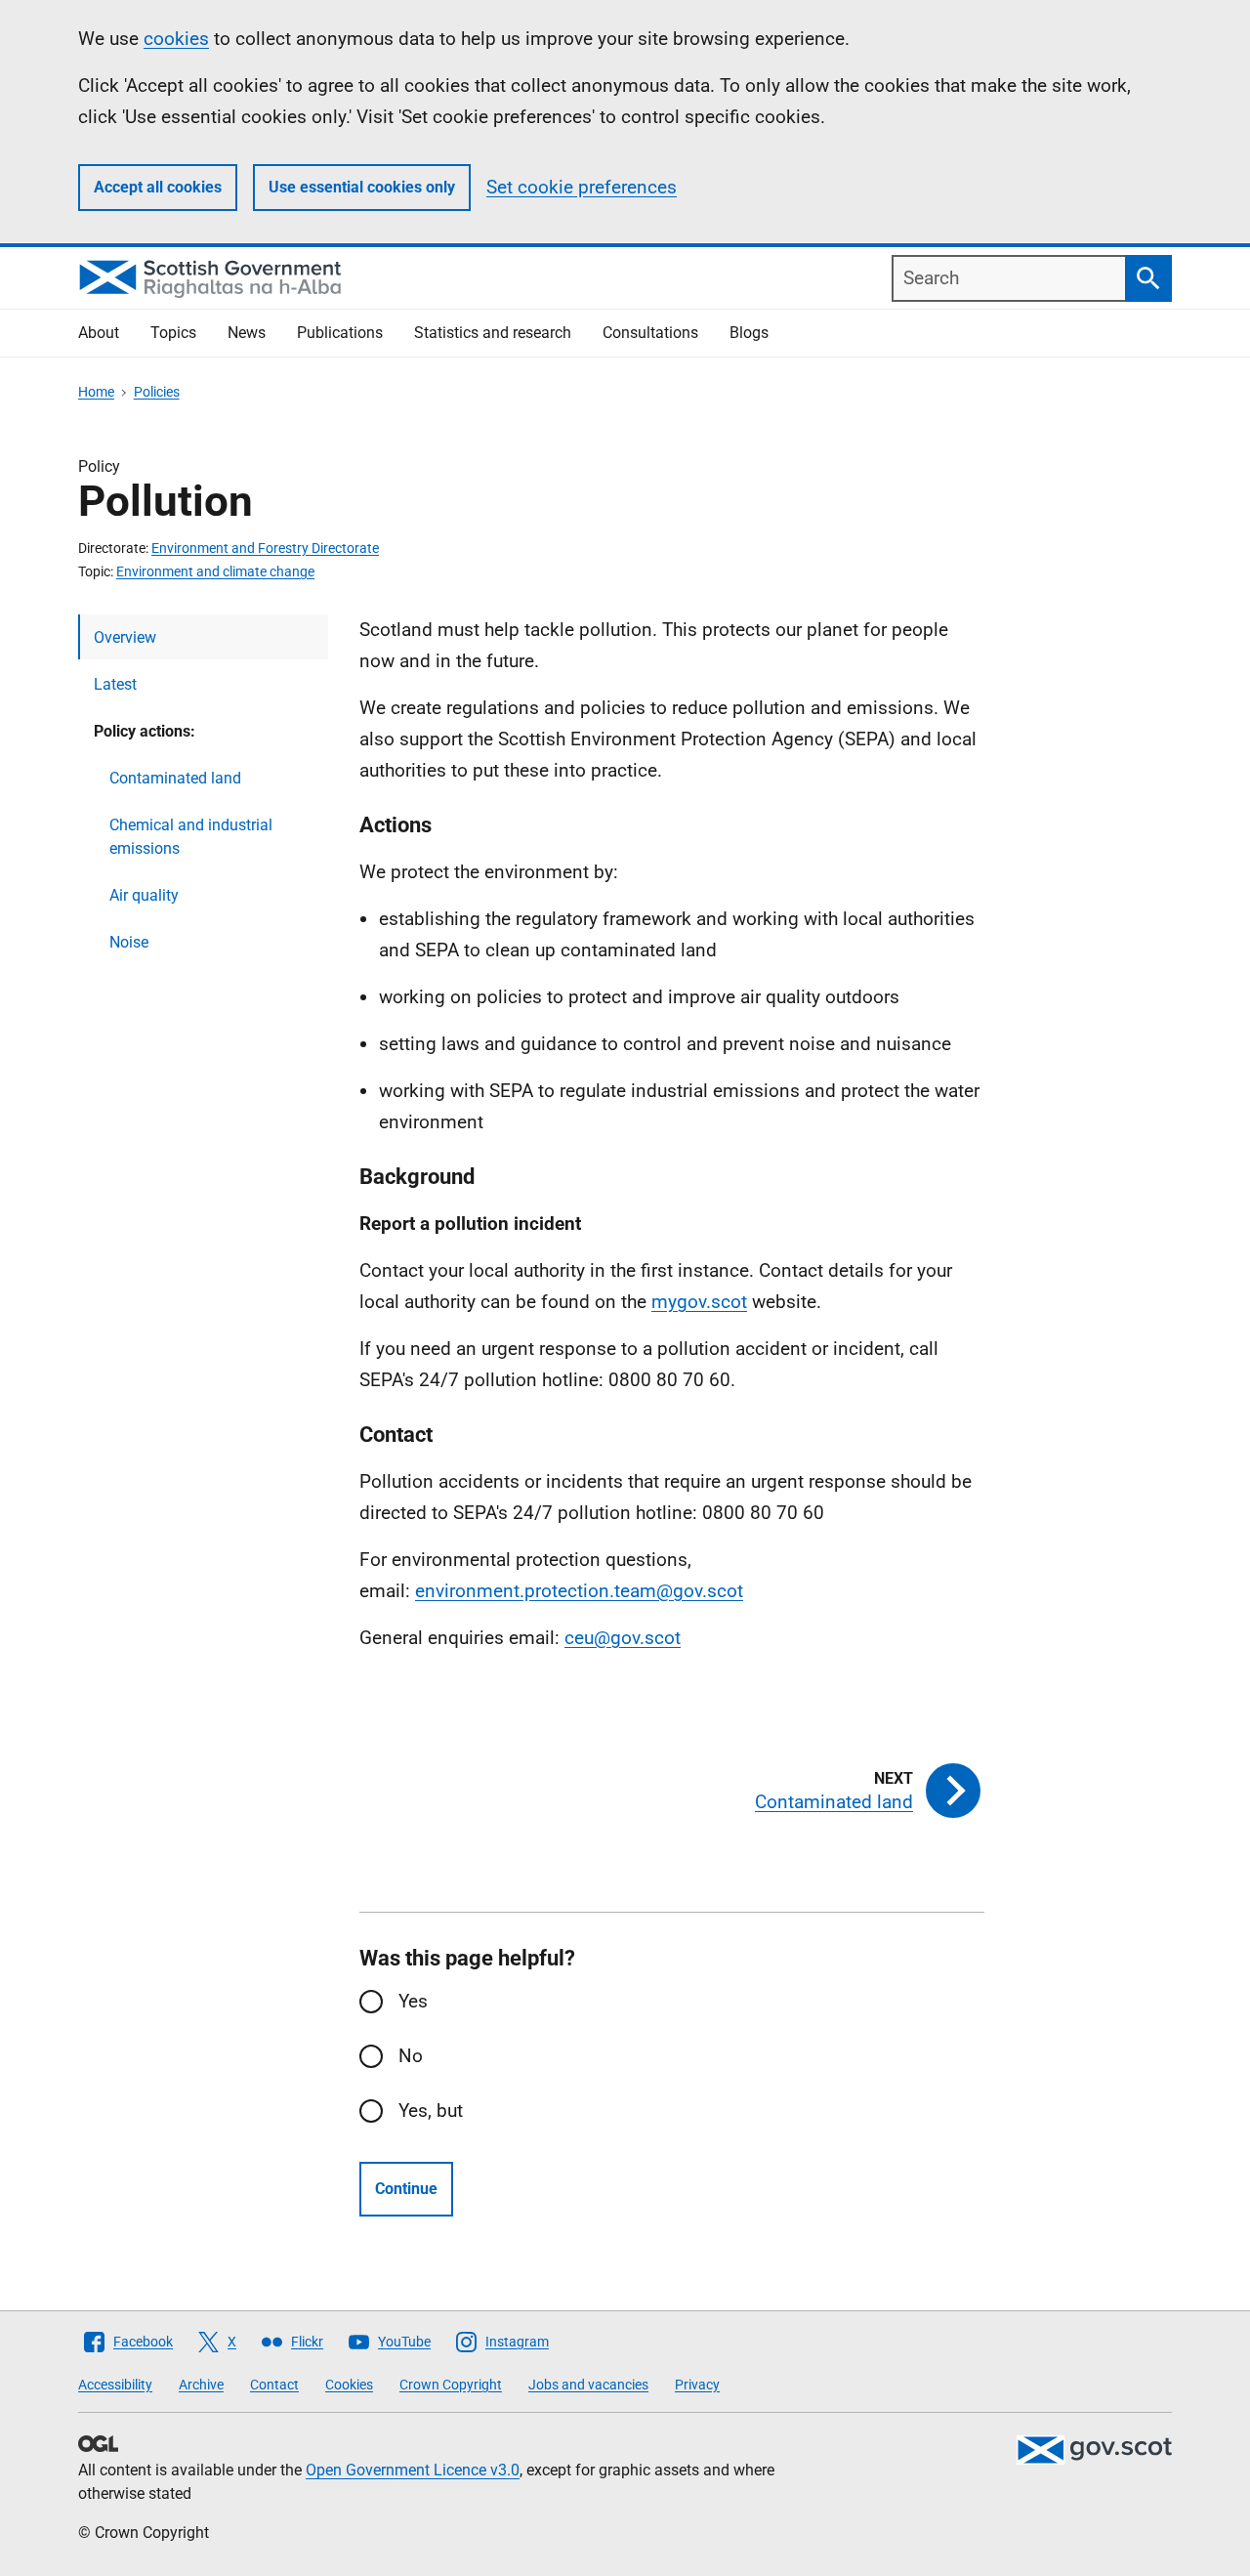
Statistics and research (493, 333)
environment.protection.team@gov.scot (579, 1591)
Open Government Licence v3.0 (413, 2470)
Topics (173, 333)
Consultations (650, 333)
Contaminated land (175, 778)
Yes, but (431, 2111)
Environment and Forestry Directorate (265, 548)
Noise (129, 942)
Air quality (144, 895)
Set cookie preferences (582, 187)
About (99, 333)
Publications (340, 333)
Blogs (749, 333)
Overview (125, 637)
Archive (201, 2385)
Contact (274, 2385)
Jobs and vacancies (588, 2385)
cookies (176, 39)
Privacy (697, 2385)
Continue (406, 2189)
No (411, 2056)
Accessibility (115, 2385)
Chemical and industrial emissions (191, 837)
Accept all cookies (158, 187)
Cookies (349, 2385)
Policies (157, 392)
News (247, 333)
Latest (115, 684)
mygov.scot (699, 1302)
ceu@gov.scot (623, 1638)
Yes (413, 2001)
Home (96, 392)
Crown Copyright (451, 2385)
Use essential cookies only (362, 187)
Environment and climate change (215, 571)
